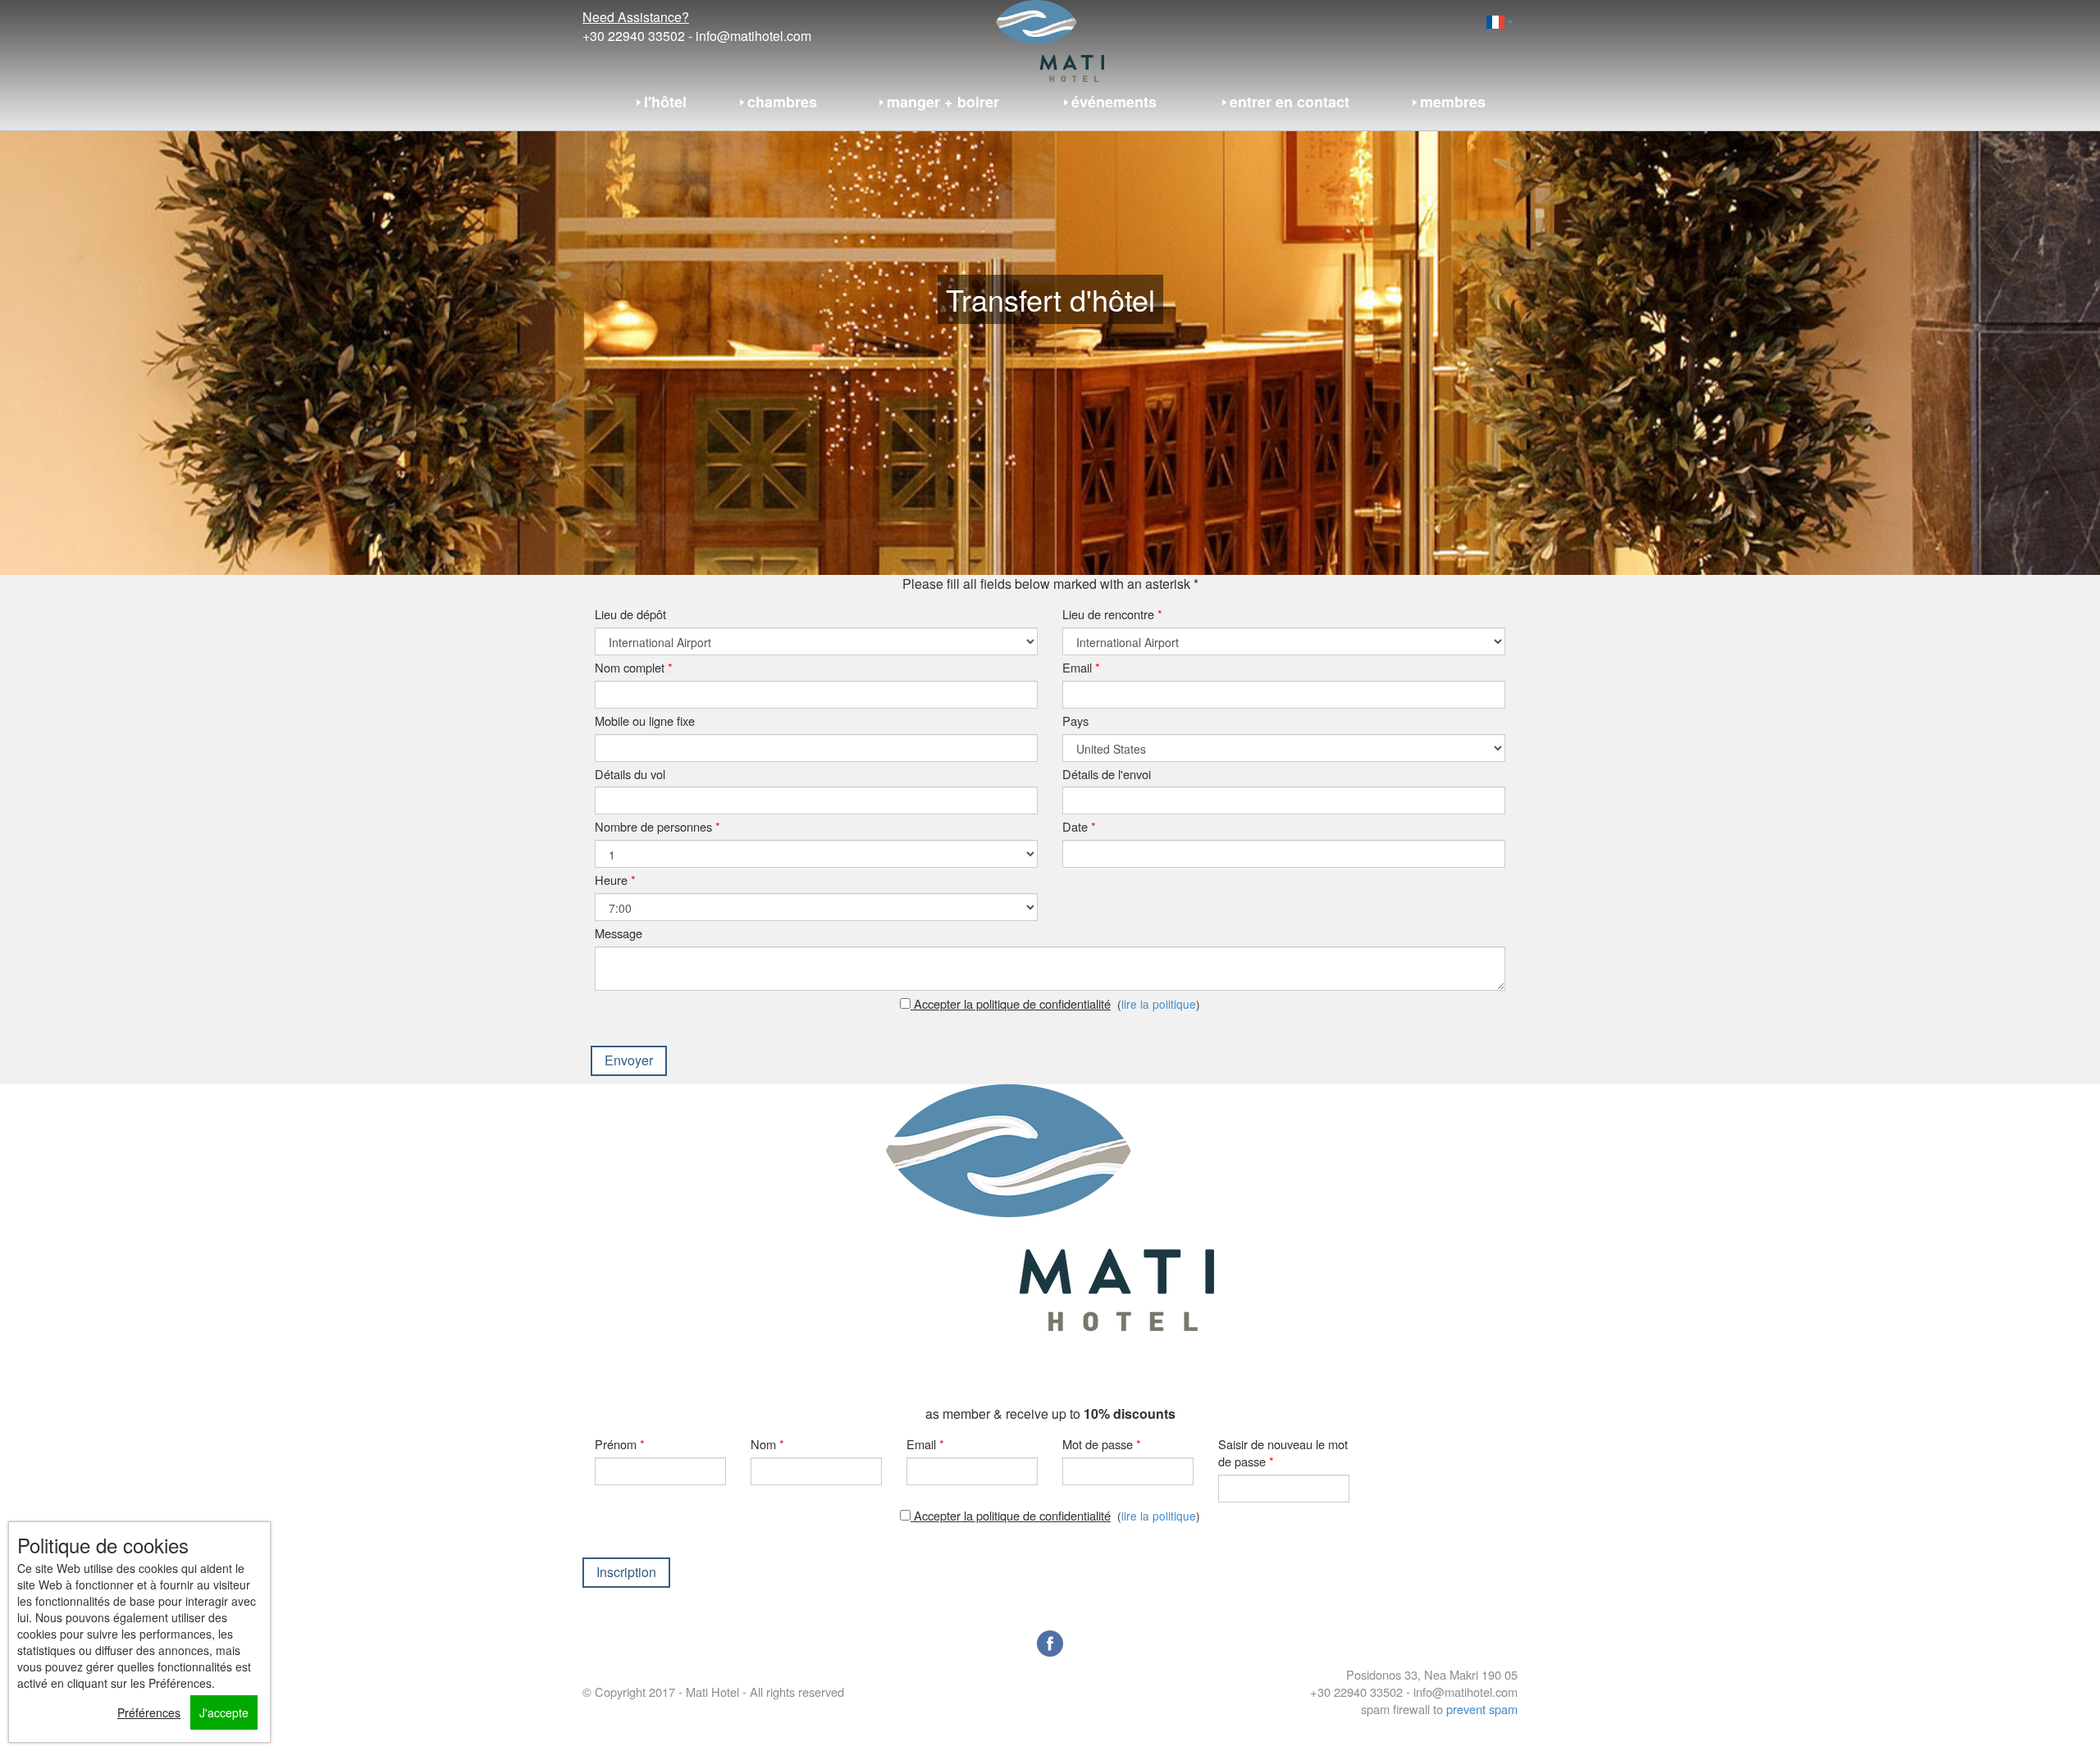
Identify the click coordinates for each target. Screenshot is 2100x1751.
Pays (1075, 720)
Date (1079, 826)
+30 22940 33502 (634, 36)
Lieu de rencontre (1112, 614)
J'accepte (224, 1712)
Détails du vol (630, 774)
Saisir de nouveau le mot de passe (1283, 1452)
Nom (767, 1444)
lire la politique (1159, 1004)
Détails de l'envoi (1107, 774)
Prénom (620, 1444)
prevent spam (1482, 1709)
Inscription (626, 1572)
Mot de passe (1102, 1444)
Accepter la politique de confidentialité (1011, 1003)
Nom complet (634, 667)
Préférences (149, 1712)
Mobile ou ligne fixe (645, 720)
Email (1081, 667)
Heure (615, 880)
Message (619, 933)
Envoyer (629, 1060)
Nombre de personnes (657, 826)
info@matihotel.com (753, 36)
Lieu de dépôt (630, 614)
